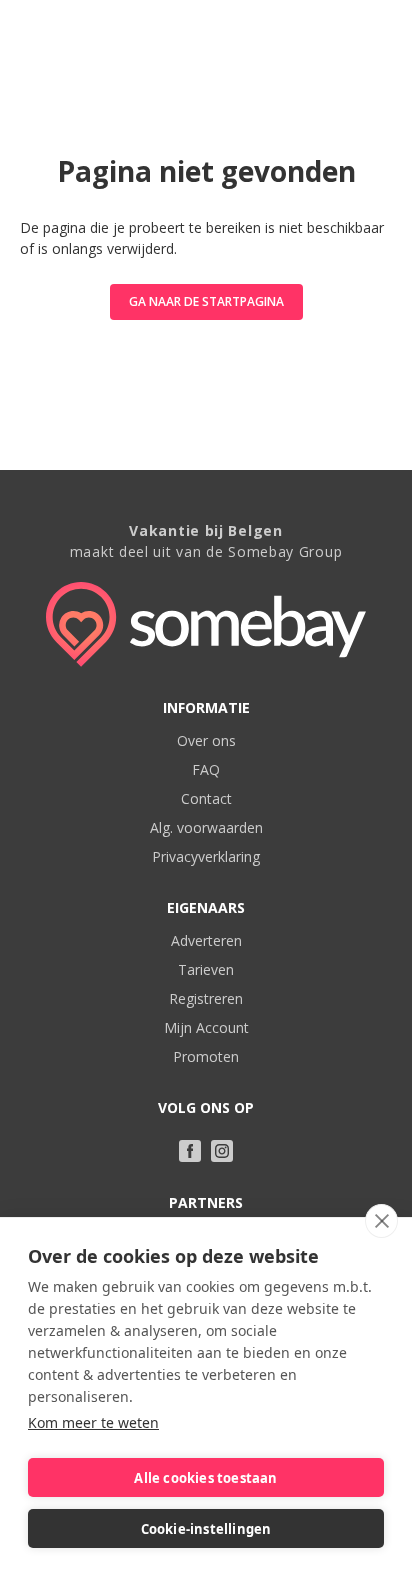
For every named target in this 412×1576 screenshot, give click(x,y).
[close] (381, 1221)
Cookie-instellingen (206, 1529)
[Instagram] (222, 1151)
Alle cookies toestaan (205, 1478)
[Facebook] (190, 1151)
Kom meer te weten (93, 1422)
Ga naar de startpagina (206, 301)
